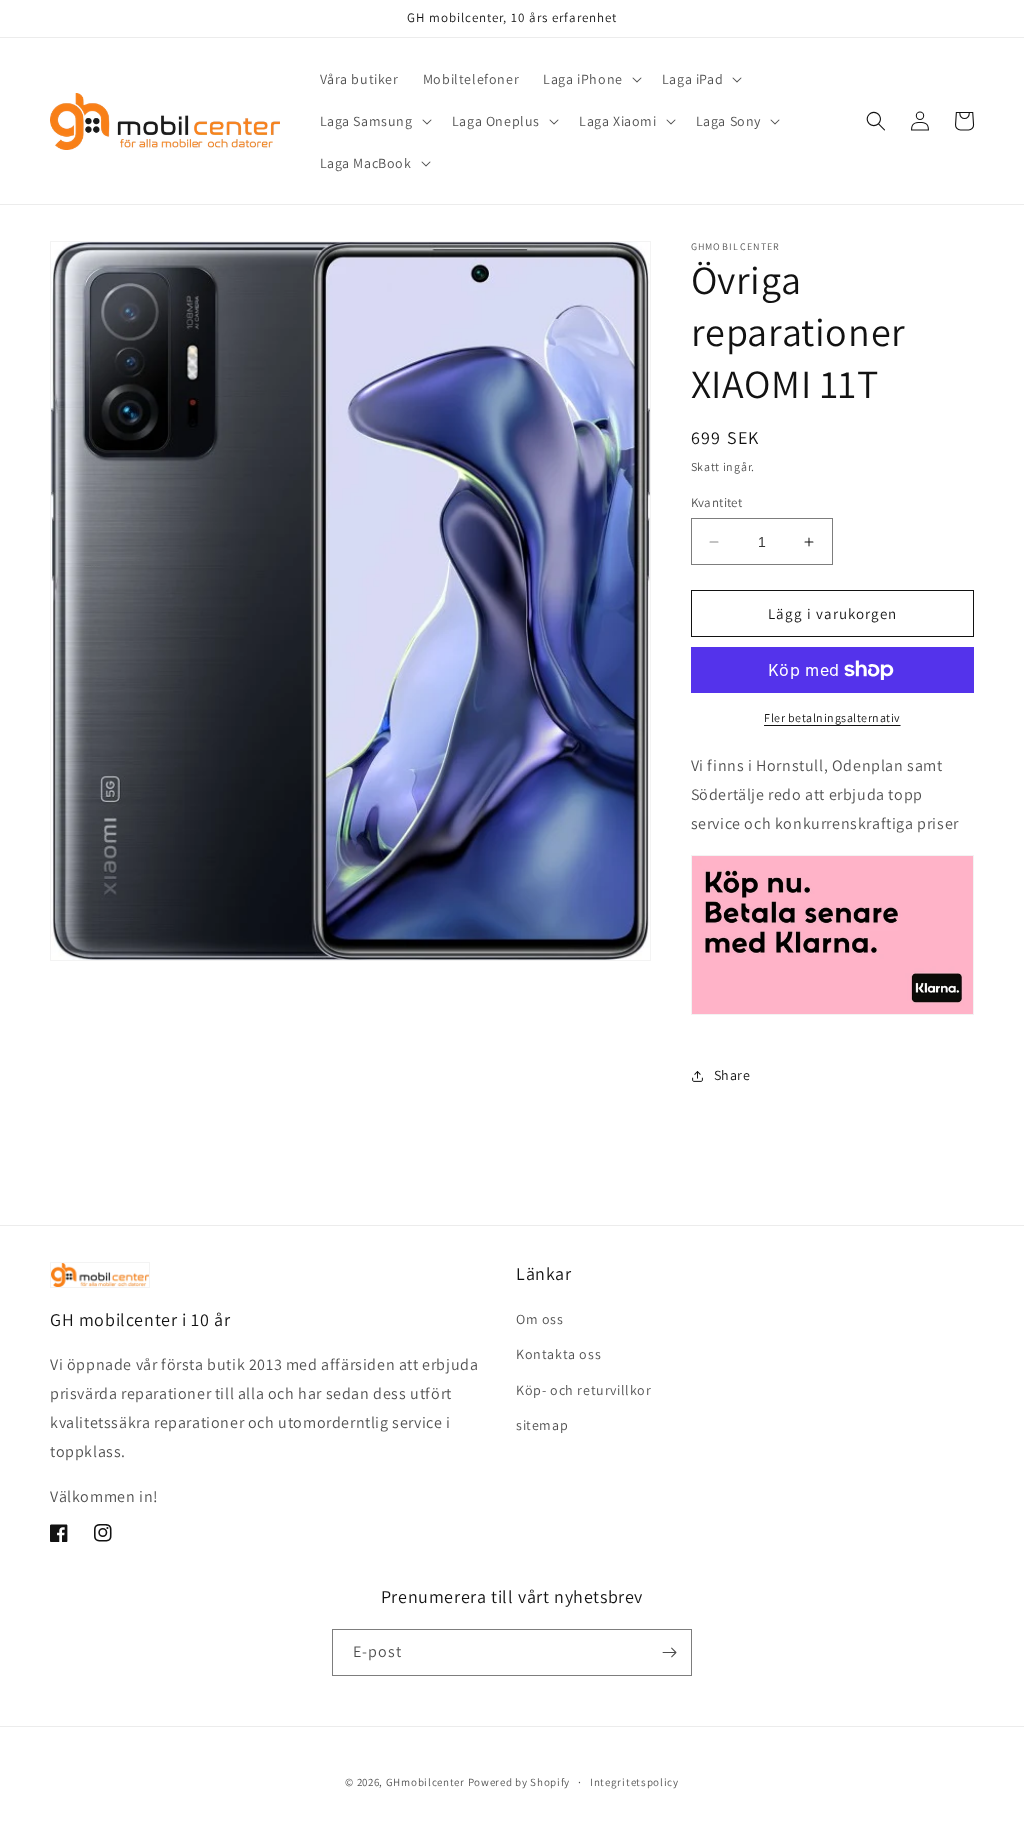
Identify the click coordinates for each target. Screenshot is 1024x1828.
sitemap (542, 1425)
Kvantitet (717, 502)
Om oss (540, 1319)
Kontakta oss (558, 1354)
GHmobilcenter (425, 1782)
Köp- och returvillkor (584, 1390)
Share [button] (732, 1075)
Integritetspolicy (634, 1782)
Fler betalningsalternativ (832, 717)
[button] (590, 79)
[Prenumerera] (669, 1652)
